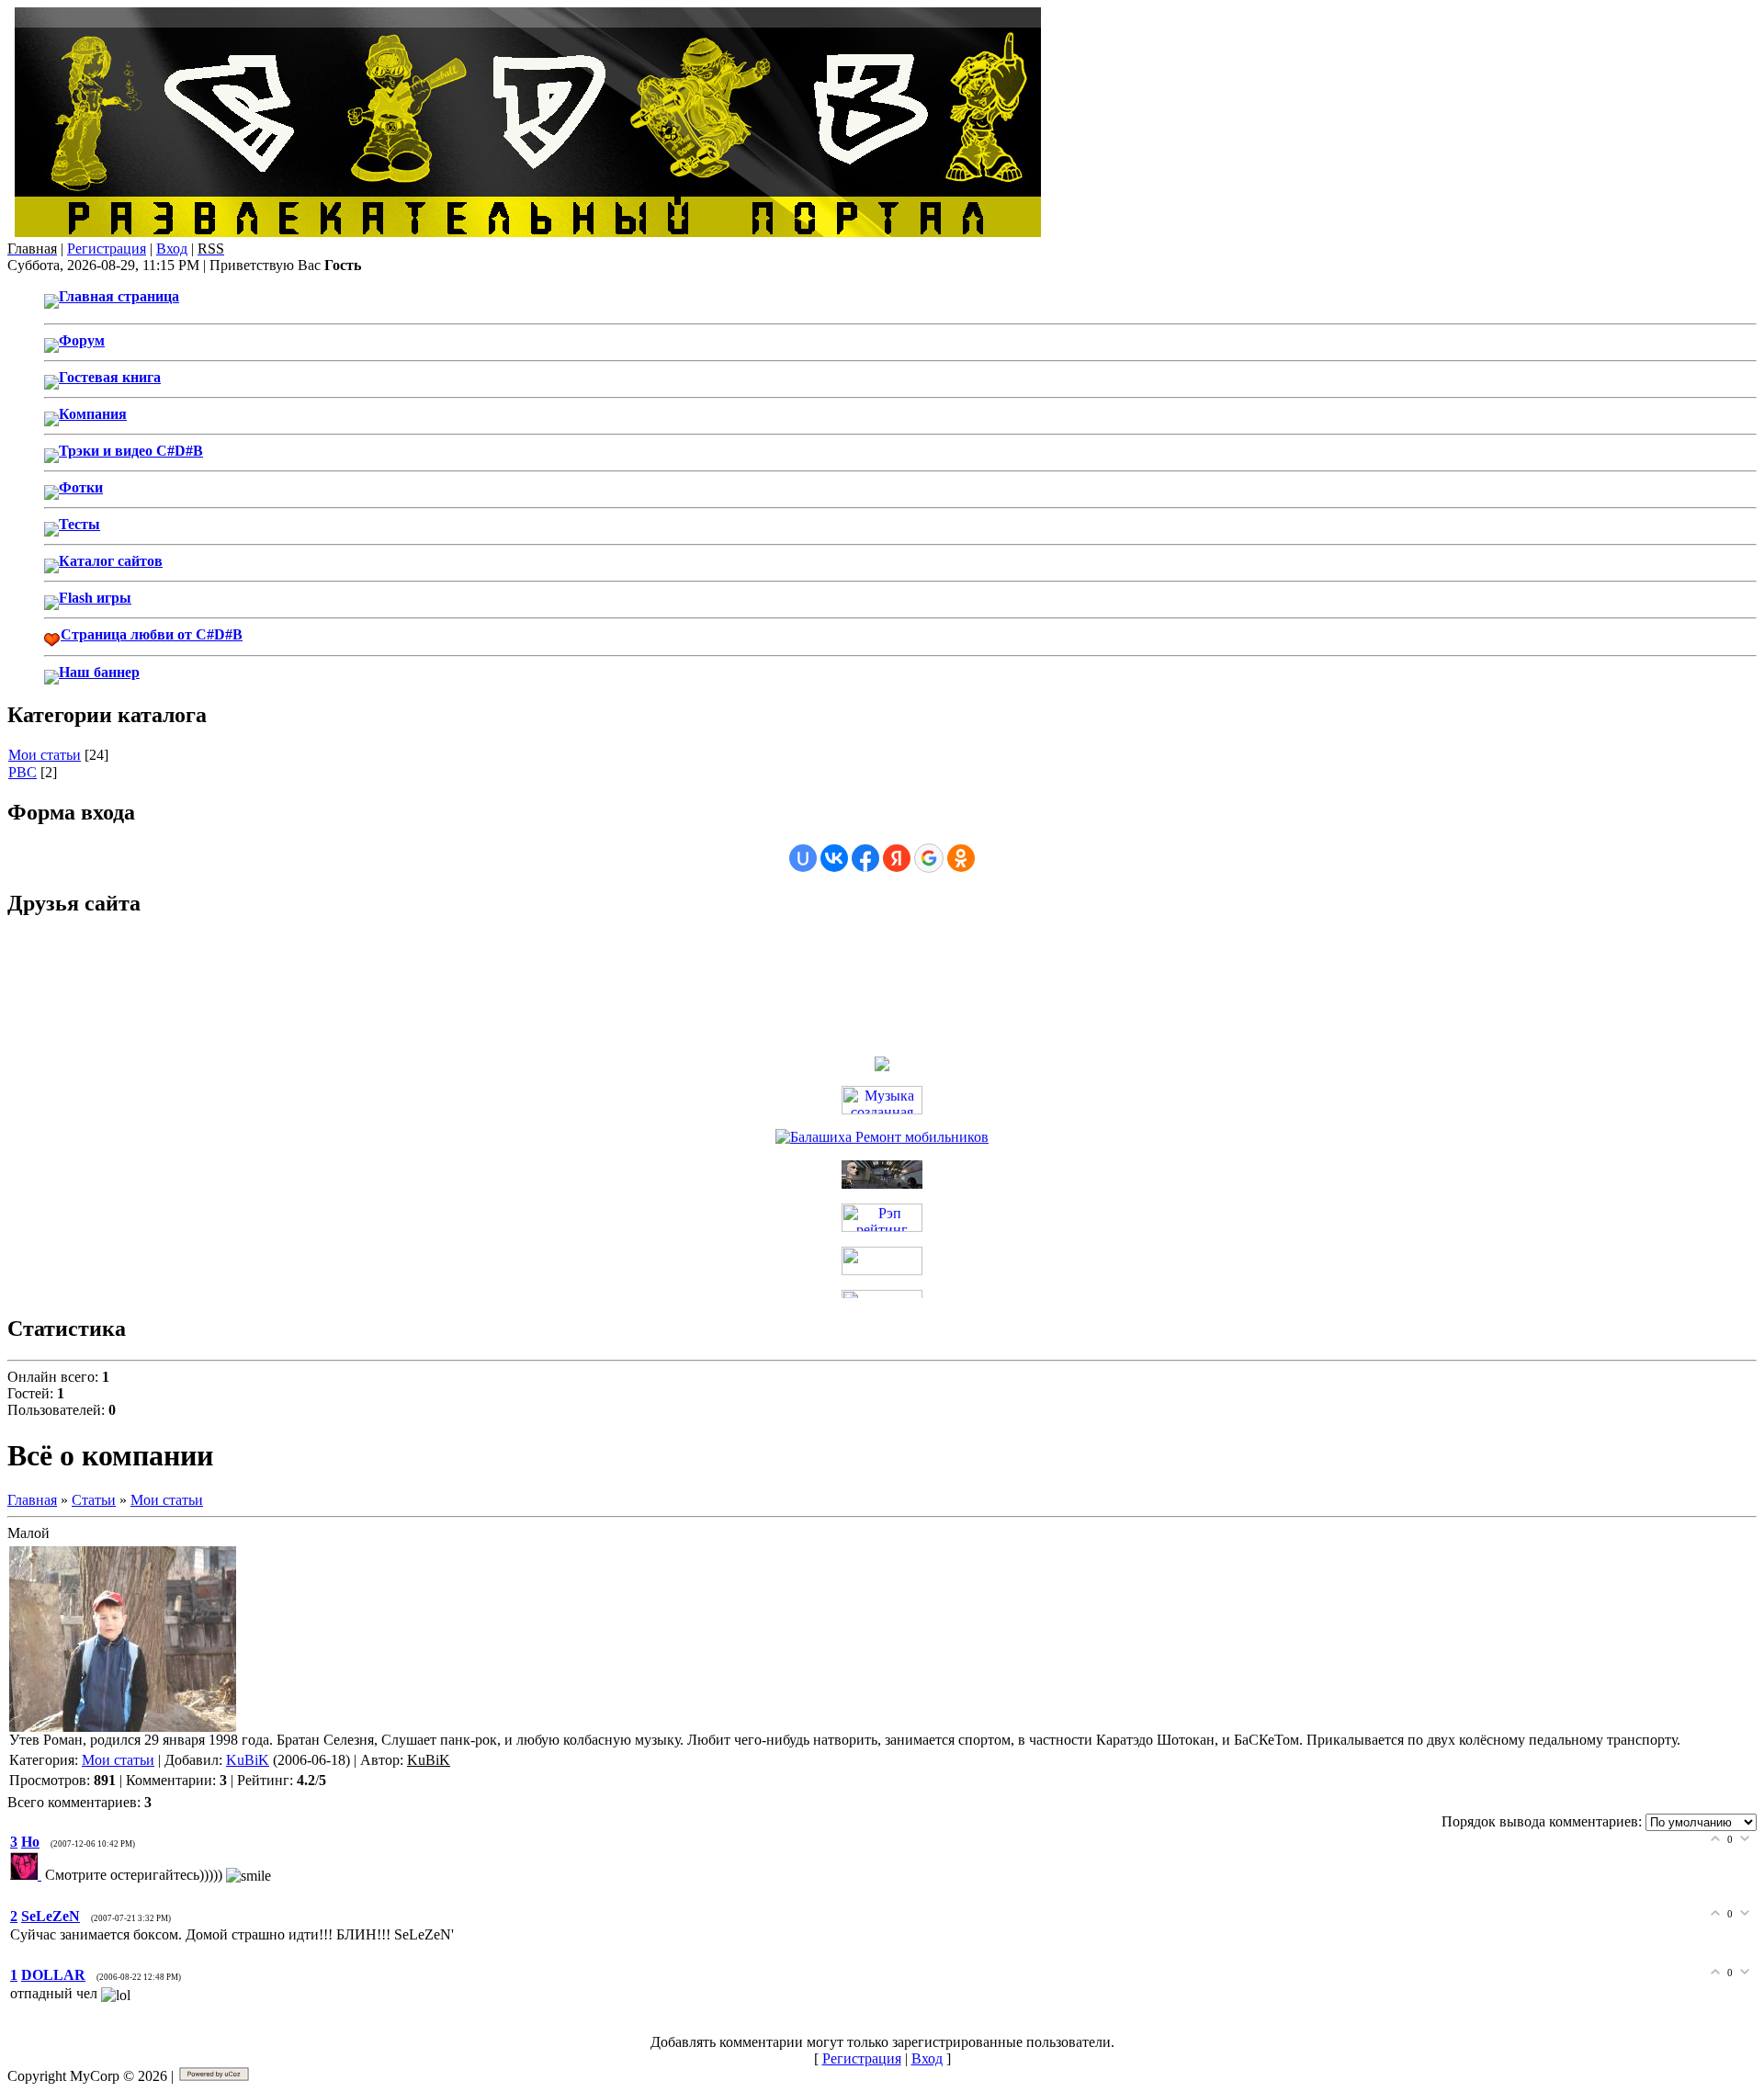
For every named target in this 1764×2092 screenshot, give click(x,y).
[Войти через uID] (803, 858)
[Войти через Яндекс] (897, 858)
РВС (23, 772)
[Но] (28, 1875)
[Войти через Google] (929, 858)
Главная (32, 1500)
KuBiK (248, 1760)
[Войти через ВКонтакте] (834, 858)
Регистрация (107, 249)
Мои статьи (45, 755)
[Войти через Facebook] (865, 858)
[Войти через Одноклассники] (961, 858)
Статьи (94, 1500)
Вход (172, 249)
